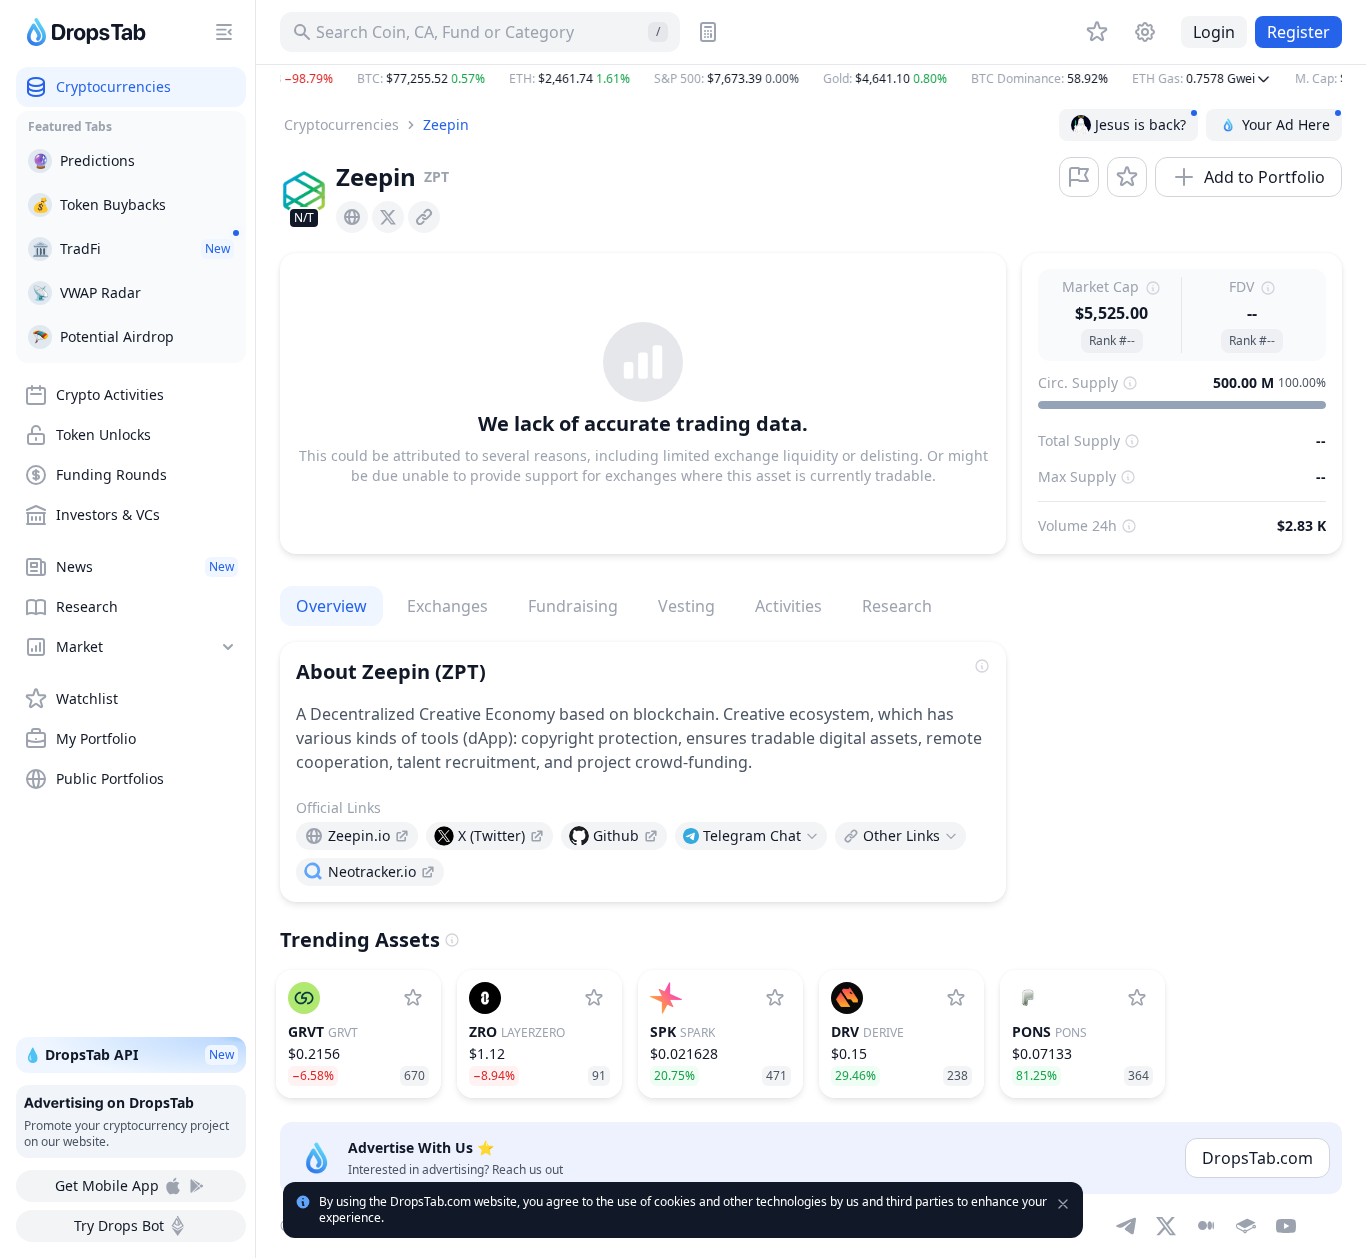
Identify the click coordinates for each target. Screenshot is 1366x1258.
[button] (811, 79)
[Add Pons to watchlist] (1137, 998)
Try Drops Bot (119, 1225)
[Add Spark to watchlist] (775, 998)
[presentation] (352, 217)
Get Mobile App (107, 1185)
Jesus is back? (1140, 124)
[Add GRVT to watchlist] (413, 998)
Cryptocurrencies (341, 124)
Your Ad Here (1286, 124)
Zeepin (446, 124)
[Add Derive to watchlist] (956, 998)
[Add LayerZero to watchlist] (594, 998)
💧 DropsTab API (129, 1054)
